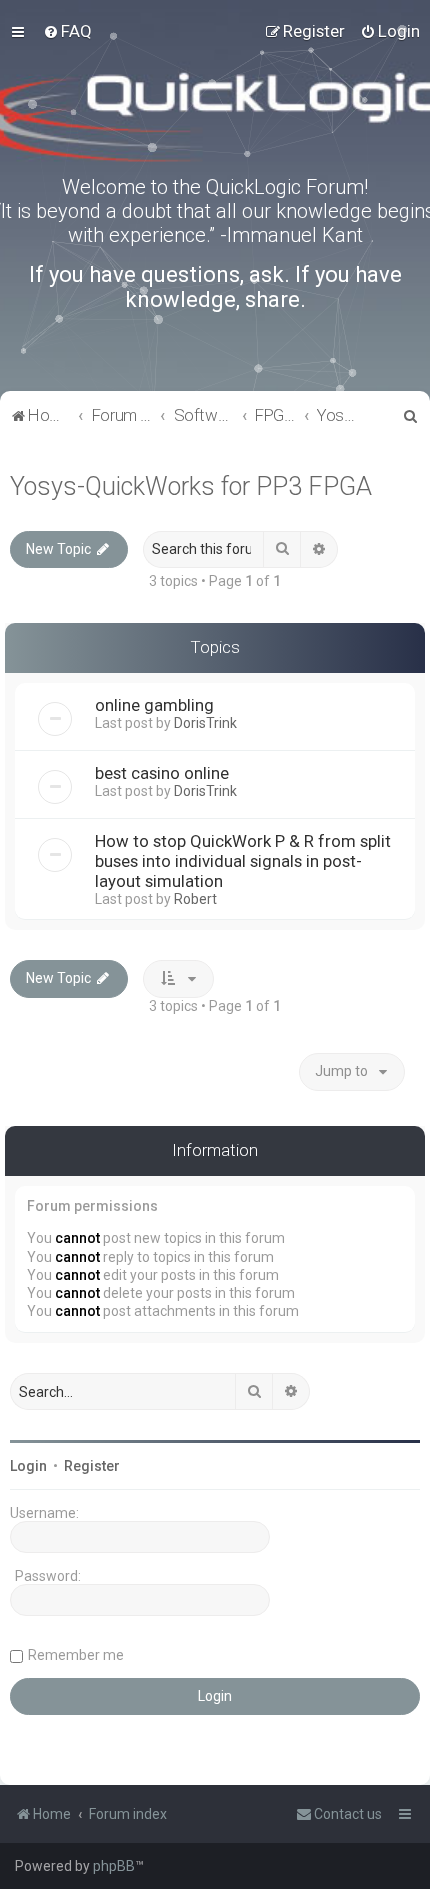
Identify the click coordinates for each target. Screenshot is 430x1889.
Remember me (76, 1655)
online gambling (154, 705)
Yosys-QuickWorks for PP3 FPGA (191, 486)
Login (28, 1466)
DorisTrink (205, 723)
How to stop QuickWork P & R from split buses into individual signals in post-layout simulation (243, 861)
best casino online (162, 773)
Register (92, 1466)
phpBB (114, 1866)
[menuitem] (67, 31)
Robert (195, 899)
